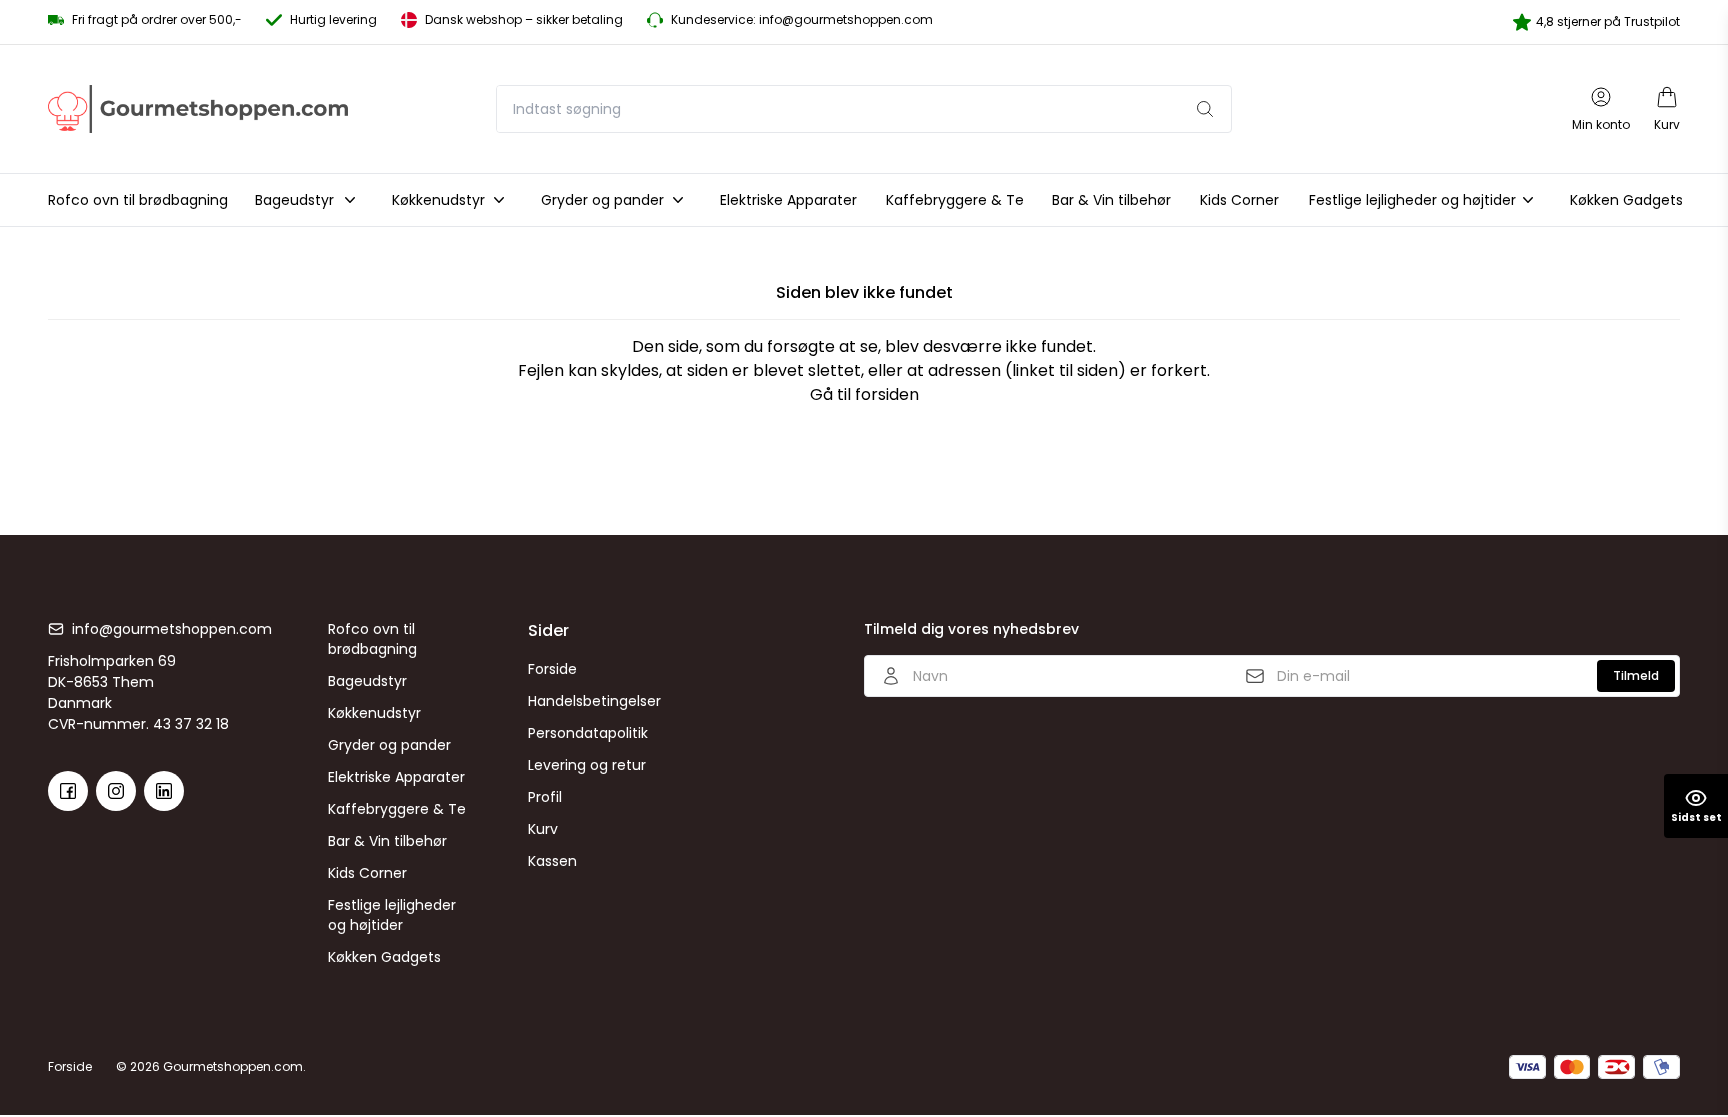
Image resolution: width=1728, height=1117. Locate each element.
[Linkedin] (164, 791)
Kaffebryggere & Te (397, 809)
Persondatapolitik (588, 733)
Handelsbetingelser (594, 701)
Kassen (552, 861)
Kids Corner (367, 873)
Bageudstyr (367, 681)
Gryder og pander (389, 745)
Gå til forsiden (864, 394)
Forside (552, 669)
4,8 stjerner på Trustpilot (1608, 21)
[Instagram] (116, 791)
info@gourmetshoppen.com (172, 629)
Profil (545, 797)
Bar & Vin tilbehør (387, 841)
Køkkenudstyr (374, 713)
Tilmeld (1636, 675)
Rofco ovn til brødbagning (372, 639)
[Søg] (1205, 109)
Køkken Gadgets (384, 957)
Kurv (543, 829)
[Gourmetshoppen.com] (198, 108)
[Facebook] (68, 791)
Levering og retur (587, 765)
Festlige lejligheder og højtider (392, 915)
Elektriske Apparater (396, 777)
